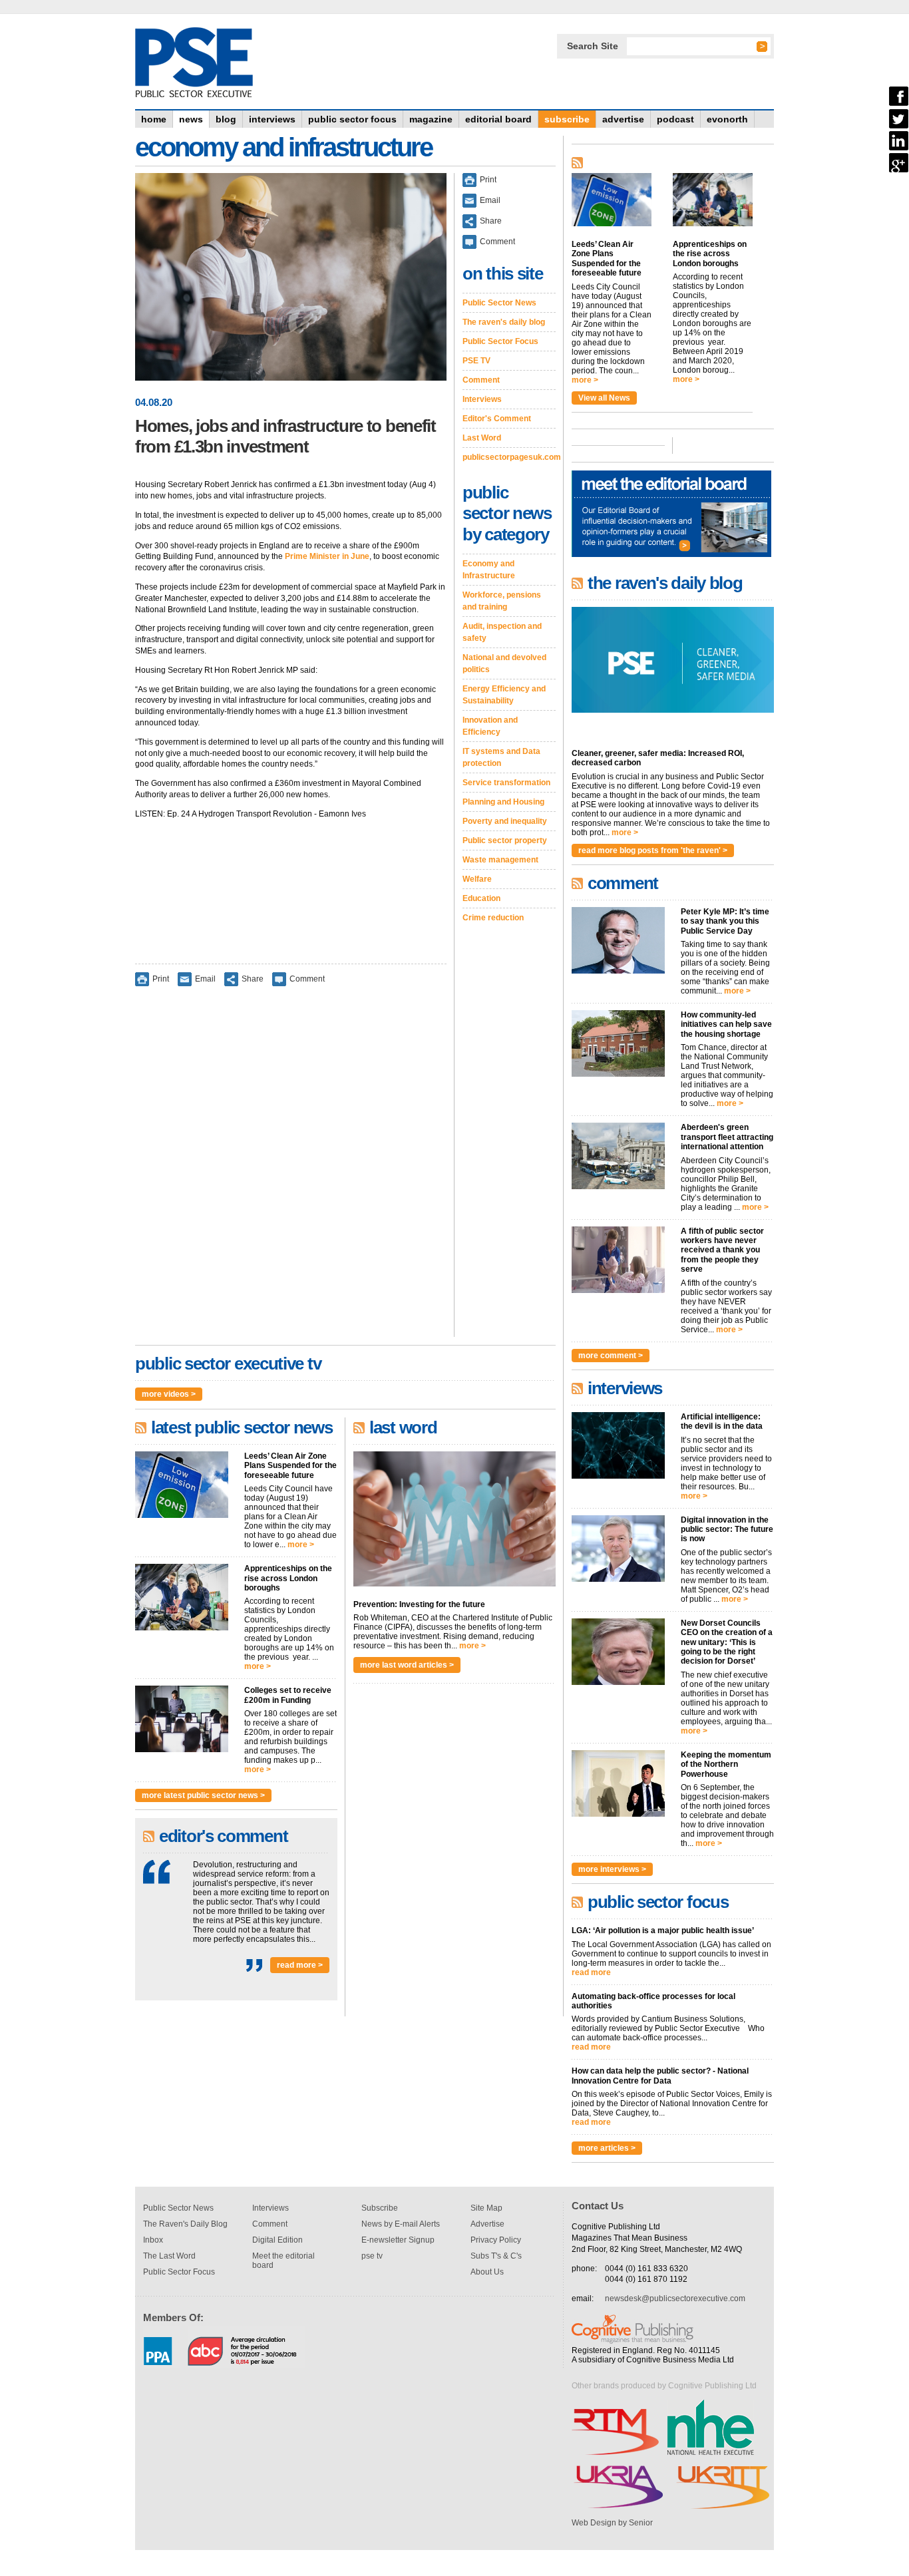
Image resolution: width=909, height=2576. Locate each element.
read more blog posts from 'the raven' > (653, 850)
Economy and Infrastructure (489, 570)
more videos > (169, 1394)
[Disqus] (291, 1171)
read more (591, 1972)
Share (253, 978)
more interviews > (612, 1869)
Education (481, 898)
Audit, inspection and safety (502, 632)
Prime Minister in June (327, 556)
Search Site (593, 46)
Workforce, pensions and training (502, 601)
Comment (307, 978)
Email (205, 978)
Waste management (500, 860)
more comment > (611, 1356)
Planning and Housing (503, 802)
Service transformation (506, 783)
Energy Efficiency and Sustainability (504, 695)
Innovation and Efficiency (490, 726)
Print (161, 978)
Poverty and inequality (505, 821)
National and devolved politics (504, 663)
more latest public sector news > (203, 1795)
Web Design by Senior (612, 2523)
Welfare (477, 879)
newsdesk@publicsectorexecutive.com (675, 2299)
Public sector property (505, 840)
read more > (300, 1965)
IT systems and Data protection (501, 757)
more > (301, 1545)
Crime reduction (493, 918)
